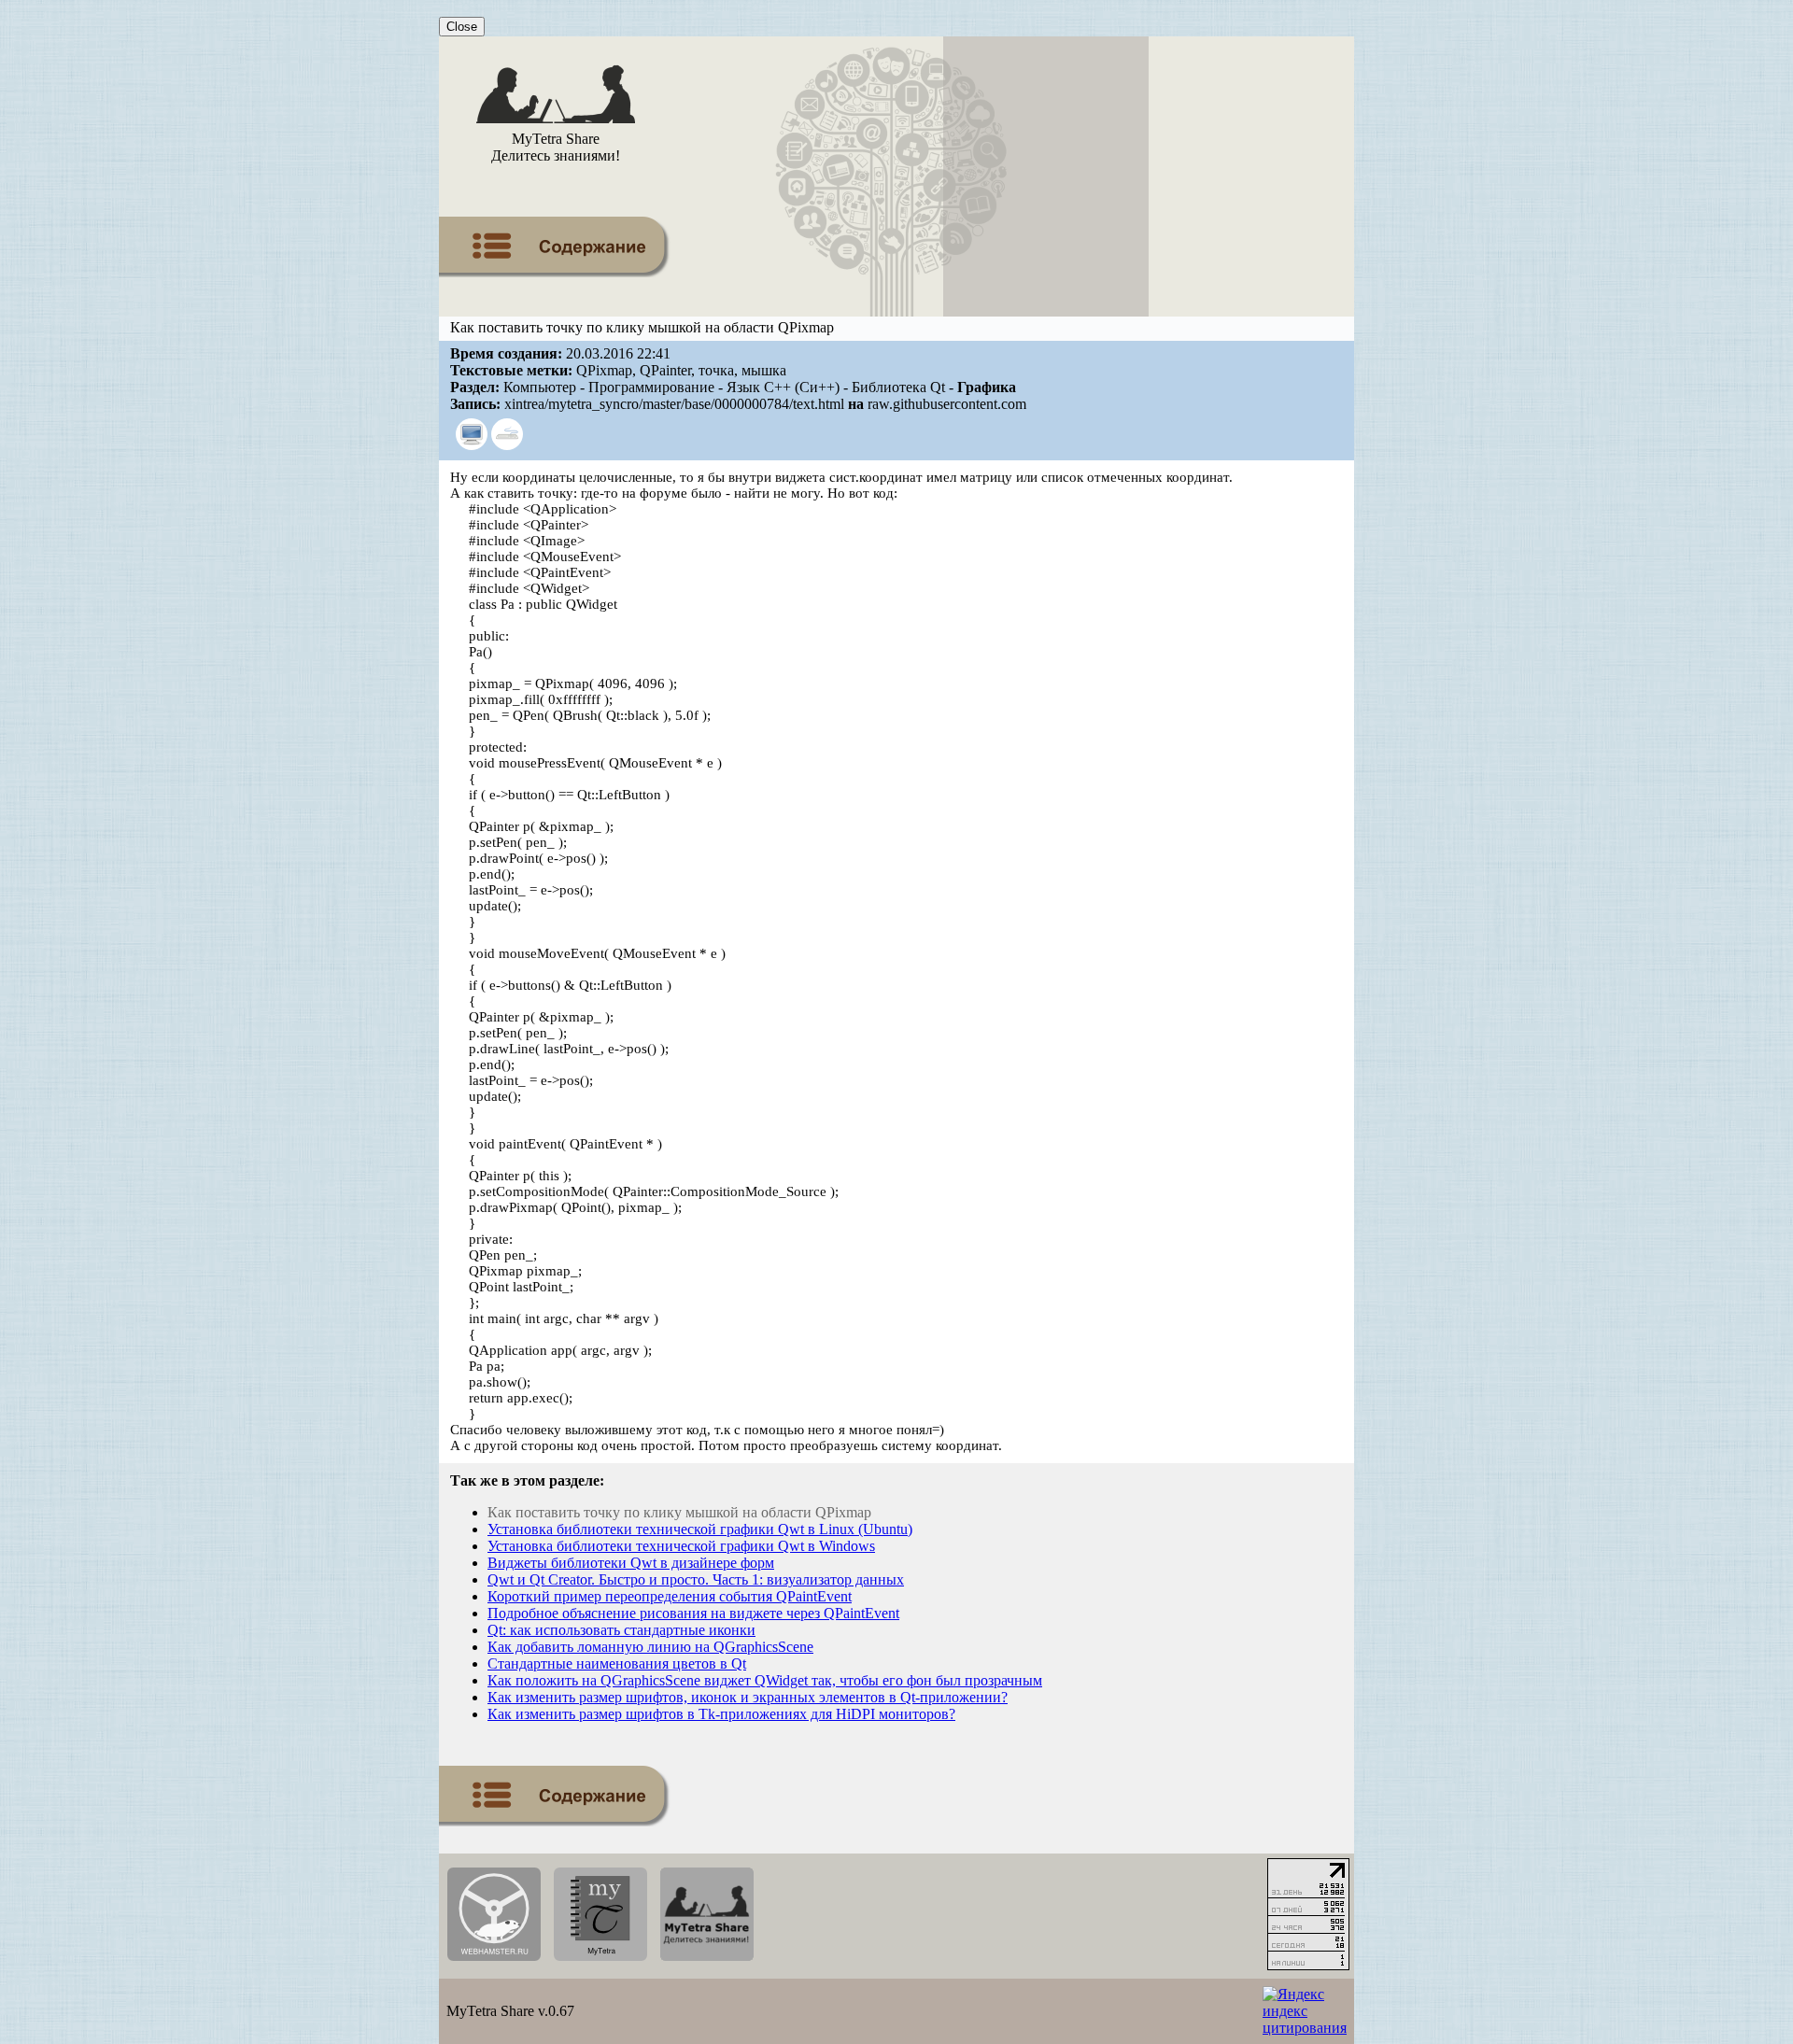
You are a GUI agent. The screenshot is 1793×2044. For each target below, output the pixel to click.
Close (462, 27)
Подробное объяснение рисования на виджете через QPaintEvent (693, 1613)
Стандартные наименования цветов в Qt (617, 1663)
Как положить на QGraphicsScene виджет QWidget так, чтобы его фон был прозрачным (765, 1680)
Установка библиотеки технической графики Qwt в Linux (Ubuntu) (700, 1529)
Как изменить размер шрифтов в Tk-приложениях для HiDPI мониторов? (721, 1714)
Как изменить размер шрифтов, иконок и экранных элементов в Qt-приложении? (748, 1697)
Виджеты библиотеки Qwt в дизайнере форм (631, 1563)
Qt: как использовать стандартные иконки (621, 1630)
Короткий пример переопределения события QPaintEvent (670, 1596)
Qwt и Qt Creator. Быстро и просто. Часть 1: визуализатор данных (696, 1579)
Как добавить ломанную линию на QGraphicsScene (650, 1647)
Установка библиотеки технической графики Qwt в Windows (681, 1546)
